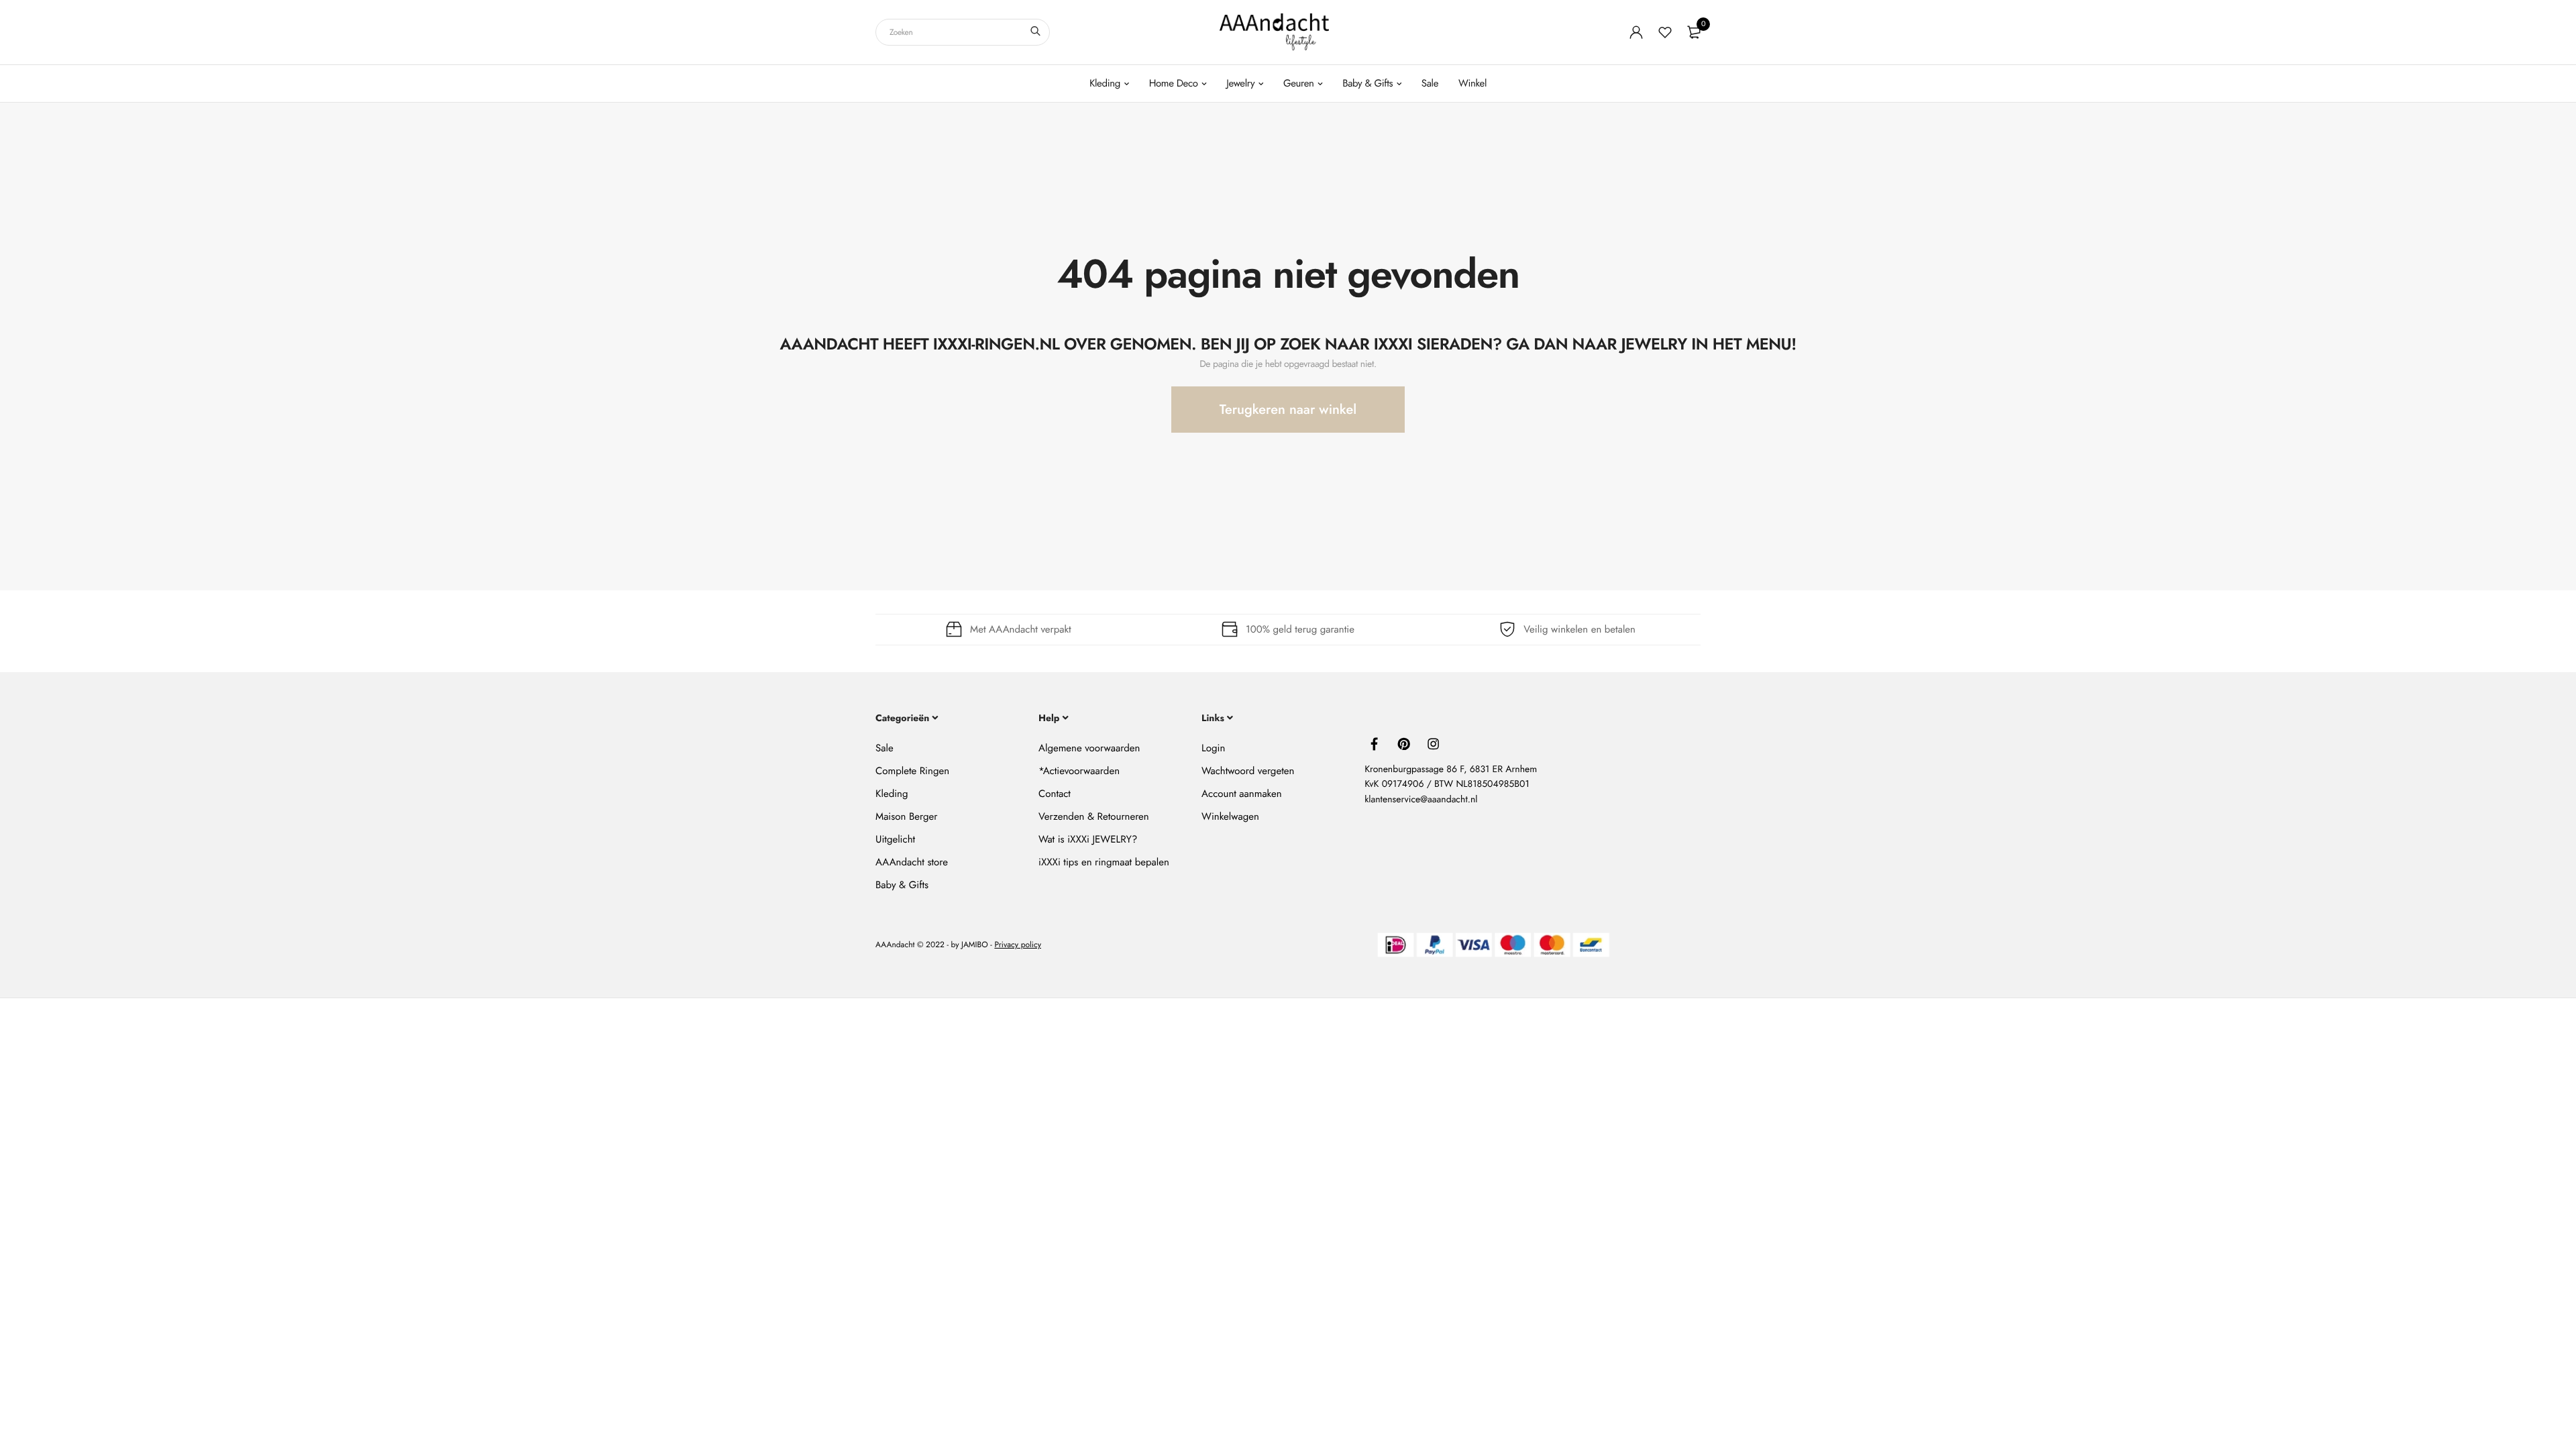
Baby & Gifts (1367, 83)
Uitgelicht (895, 839)
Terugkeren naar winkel (1288, 410)
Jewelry (1240, 83)
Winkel (1472, 83)
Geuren (1299, 83)
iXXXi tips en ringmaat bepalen (1104, 862)
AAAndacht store (912, 862)
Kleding (1105, 83)
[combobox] (963, 32)
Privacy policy (1018, 945)
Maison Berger (906, 816)
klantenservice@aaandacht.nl (1421, 800)
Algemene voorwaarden (1089, 748)
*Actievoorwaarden (1079, 771)
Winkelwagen (1230, 816)
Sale (1430, 83)
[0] (1694, 32)
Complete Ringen (912, 771)
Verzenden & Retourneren (1094, 816)
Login (1213, 748)
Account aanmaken (1241, 794)
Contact (1055, 794)
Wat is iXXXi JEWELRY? (1088, 839)
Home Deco (1174, 83)
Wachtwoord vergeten (1248, 771)
